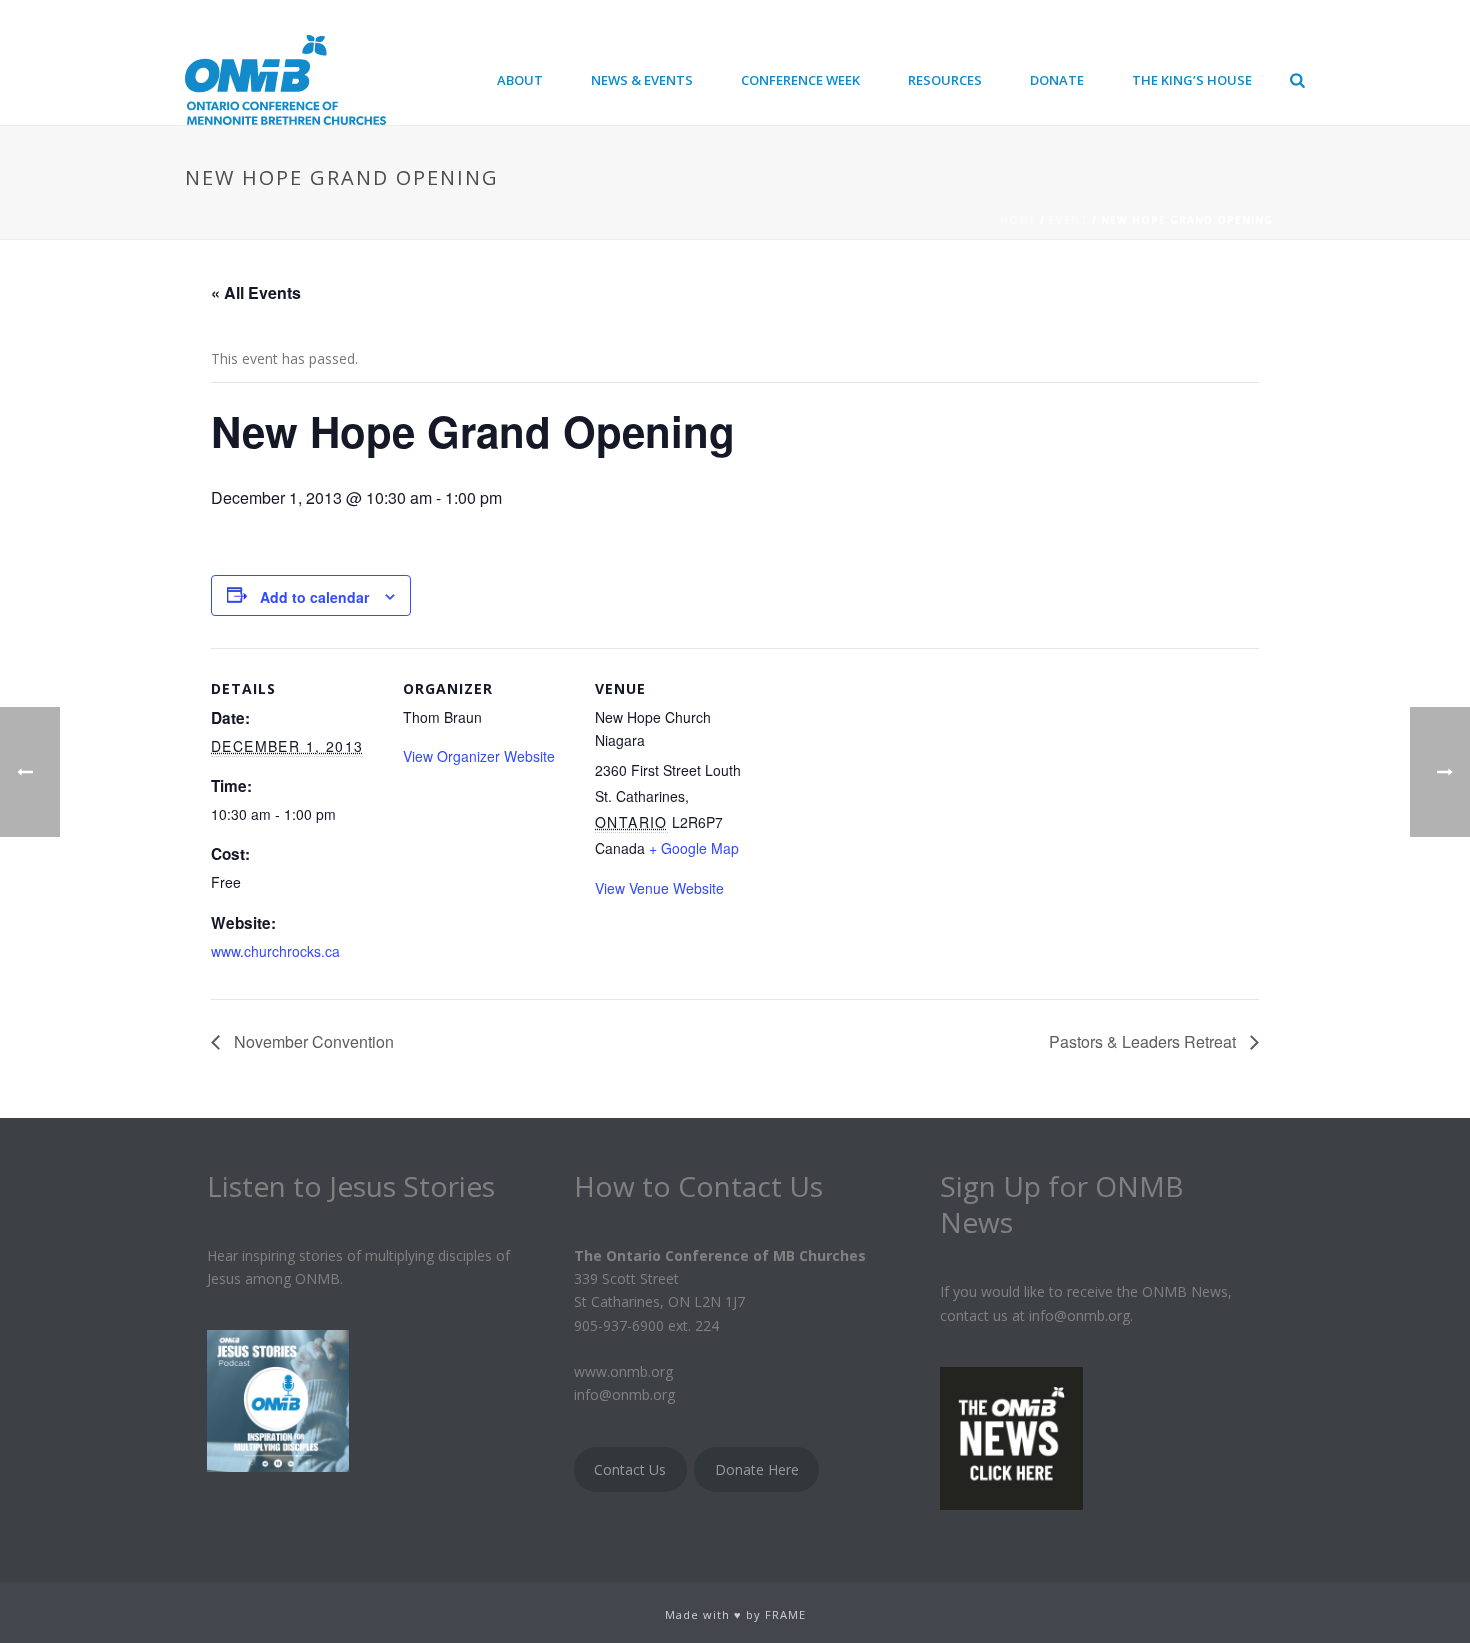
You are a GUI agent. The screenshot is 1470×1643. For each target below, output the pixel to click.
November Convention (312, 1041)
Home (1018, 220)
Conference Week (800, 80)
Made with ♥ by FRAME (735, 1614)
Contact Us (630, 1469)
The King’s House (1192, 80)
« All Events (256, 292)
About (520, 80)
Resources (945, 80)
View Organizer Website (479, 756)
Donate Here (757, 1469)
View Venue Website (659, 888)
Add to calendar (314, 597)
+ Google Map (694, 848)
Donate (1057, 80)
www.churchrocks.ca (275, 951)
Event (1068, 220)
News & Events (642, 80)
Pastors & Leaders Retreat (1144, 1041)
